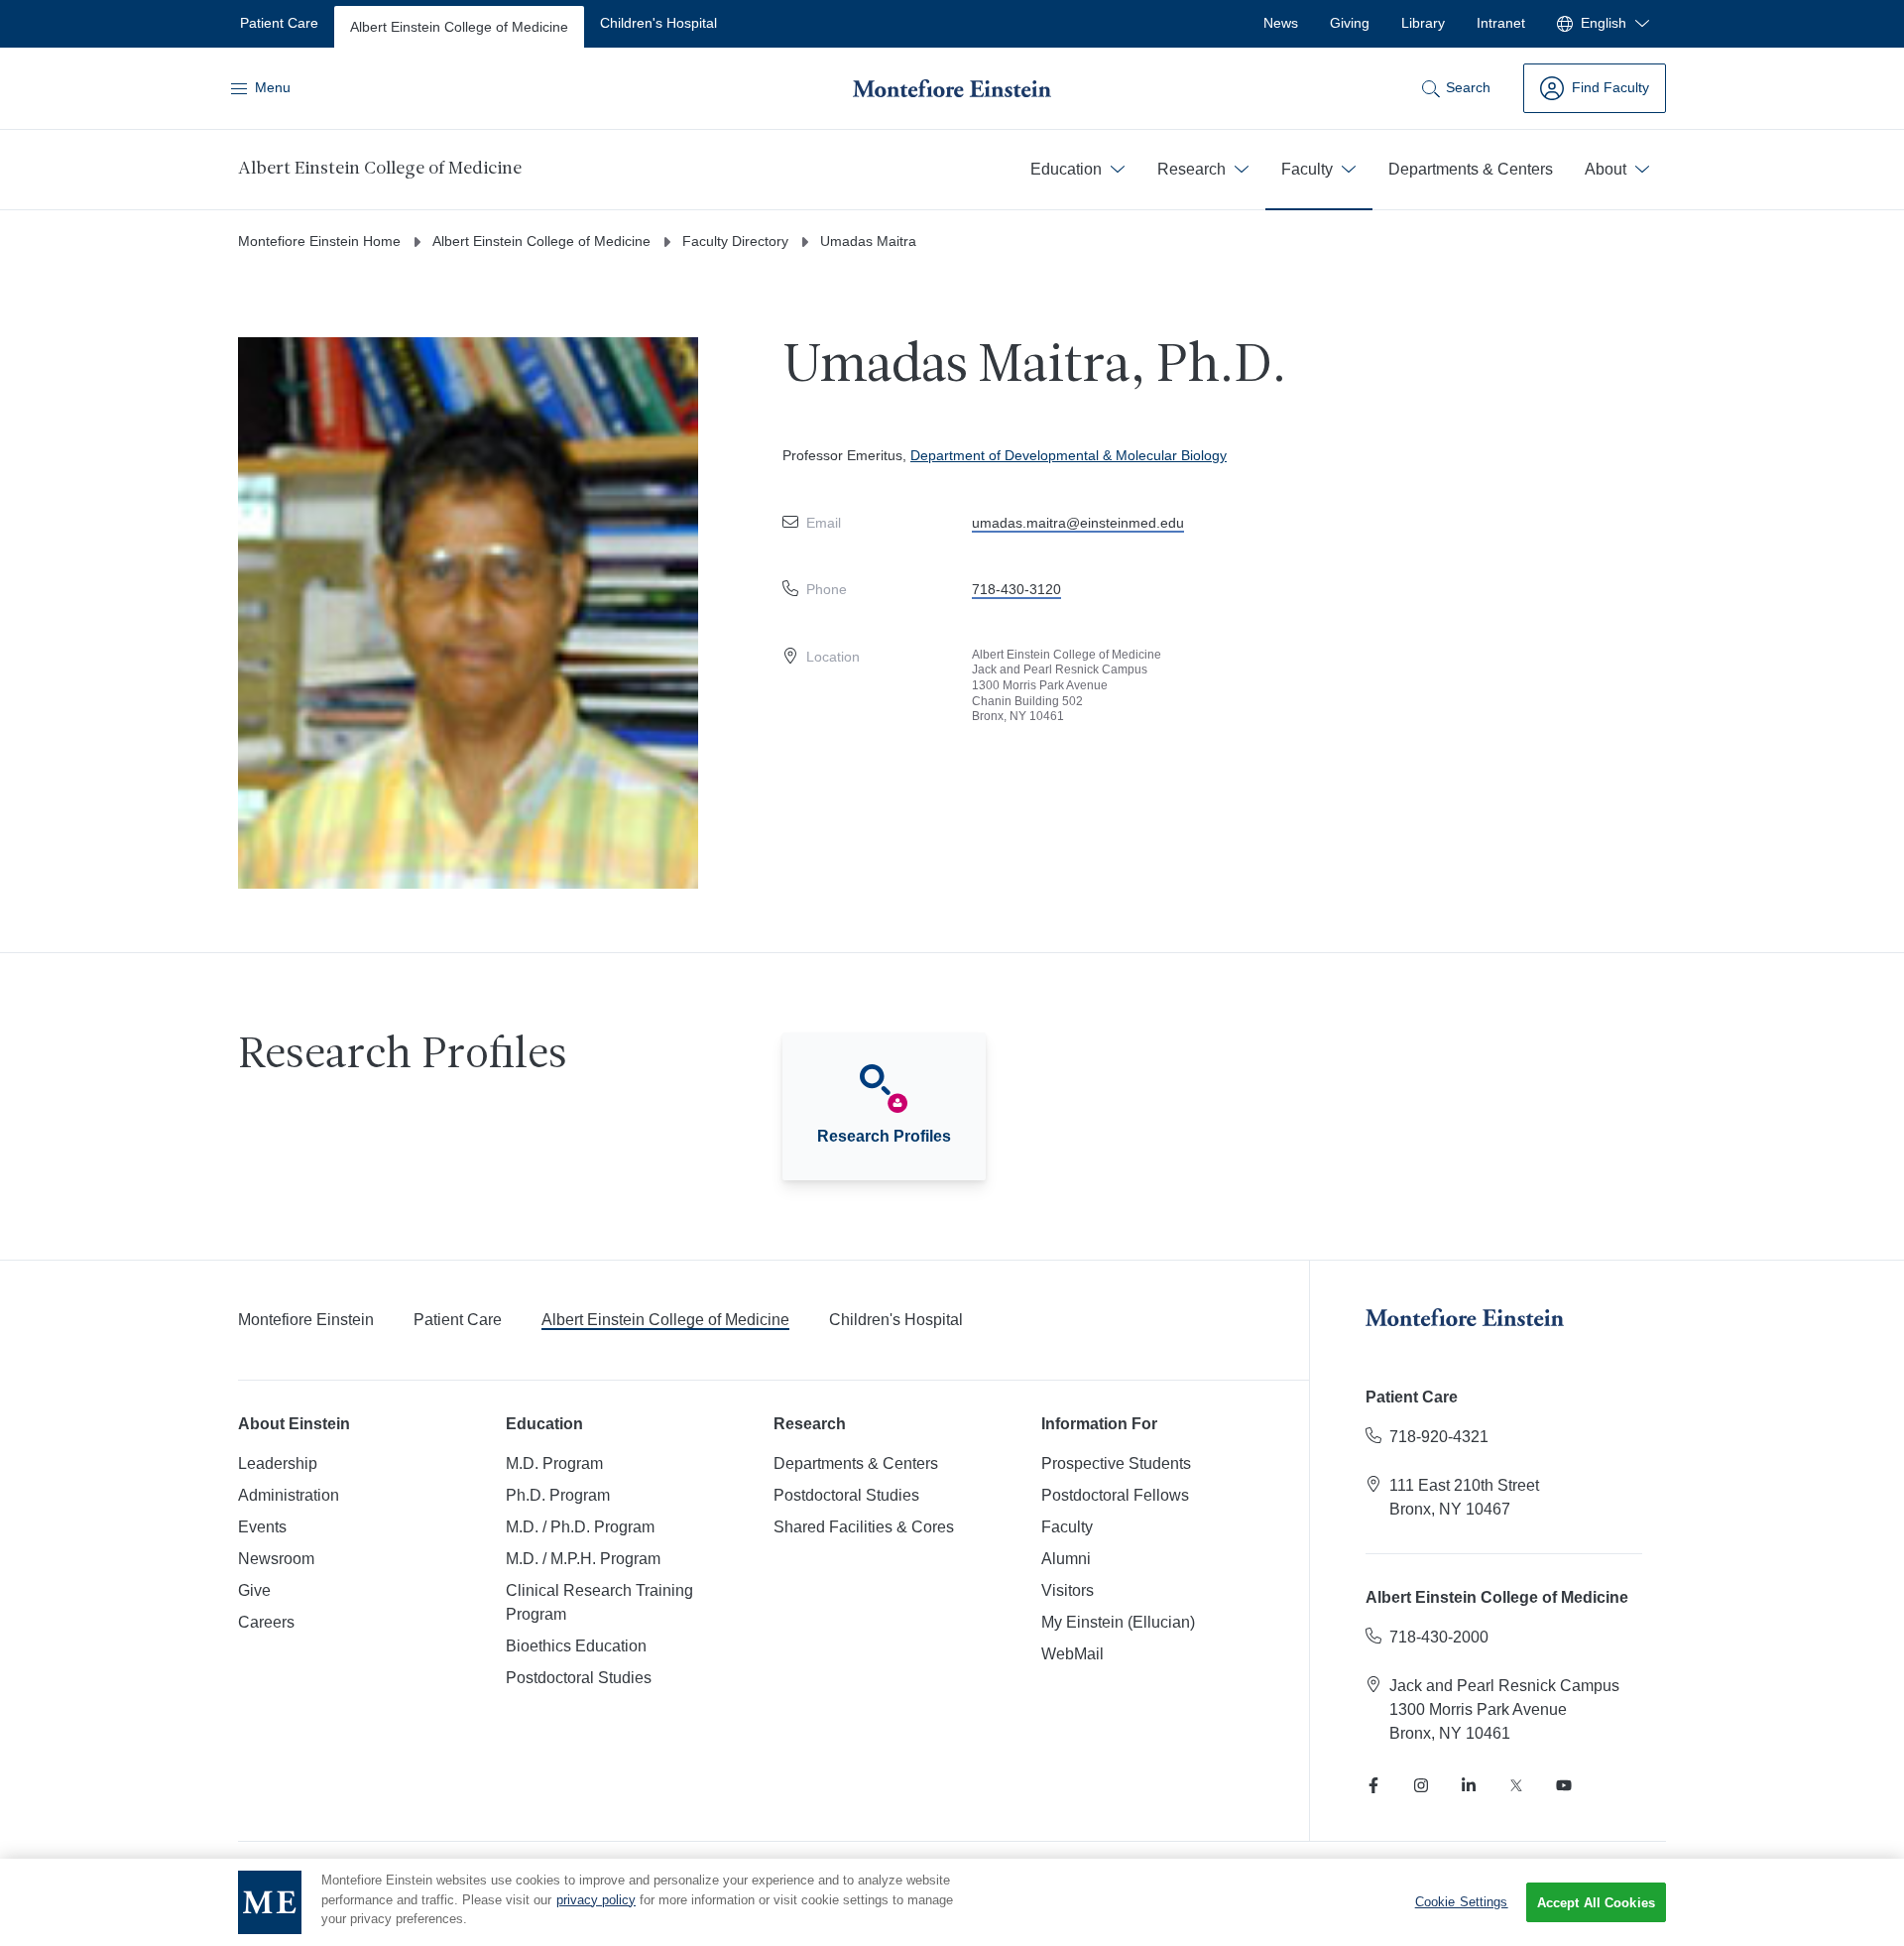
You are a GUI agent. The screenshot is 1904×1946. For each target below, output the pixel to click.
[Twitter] (1516, 1785)
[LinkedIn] (1469, 1785)
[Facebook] (1373, 1785)
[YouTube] (1564, 1785)
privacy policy (596, 1900)
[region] (952, 1902)
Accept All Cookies (1596, 1903)
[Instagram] (1421, 1785)
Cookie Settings (1462, 1902)
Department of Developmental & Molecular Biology (1069, 455)
